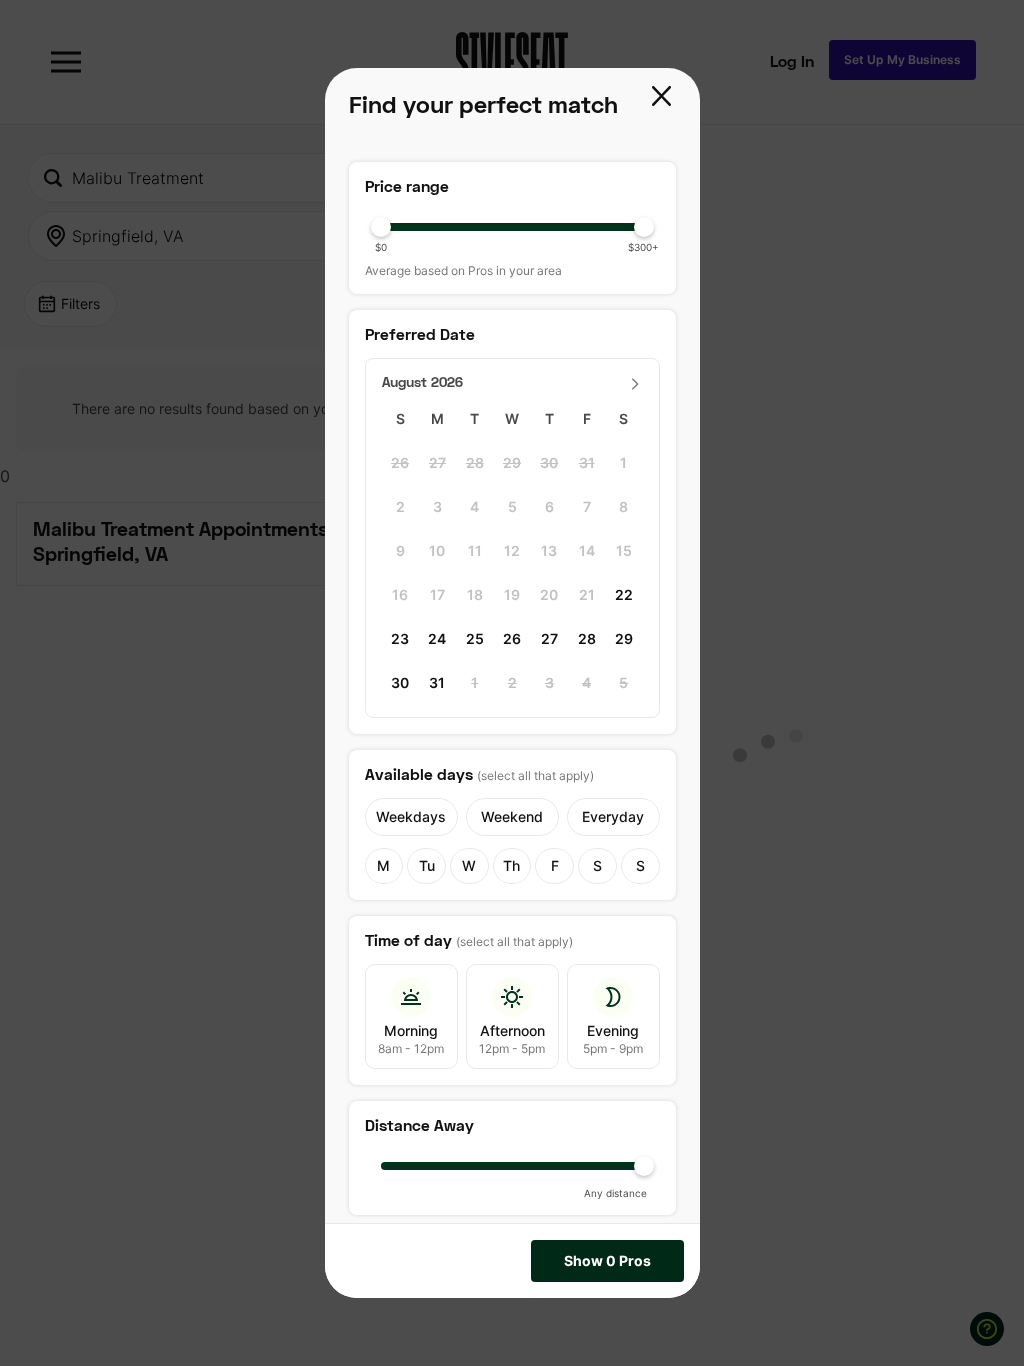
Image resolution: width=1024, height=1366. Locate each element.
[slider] (512, 227)
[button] (664, 98)
